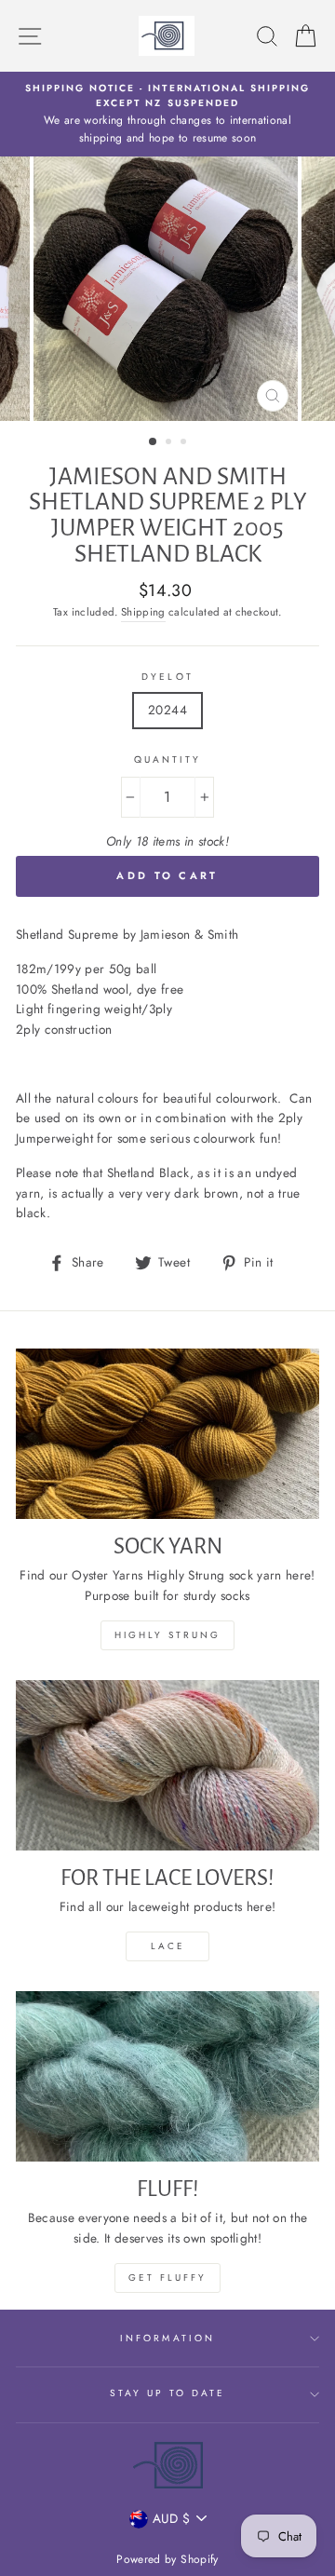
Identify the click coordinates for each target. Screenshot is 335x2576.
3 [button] (185, 443)
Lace (168, 1946)
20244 (167, 710)
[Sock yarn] (167, 1434)
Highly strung (167, 1635)
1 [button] (154, 442)
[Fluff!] (167, 2076)
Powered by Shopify (167, 2559)
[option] (167, 114)
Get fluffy (167, 2278)
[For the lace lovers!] (167, 1765)
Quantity (167, 759)
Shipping (143, 612)
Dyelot (167, 677)
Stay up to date (168, 2393)
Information (167, 2338)
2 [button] (170, 443)
